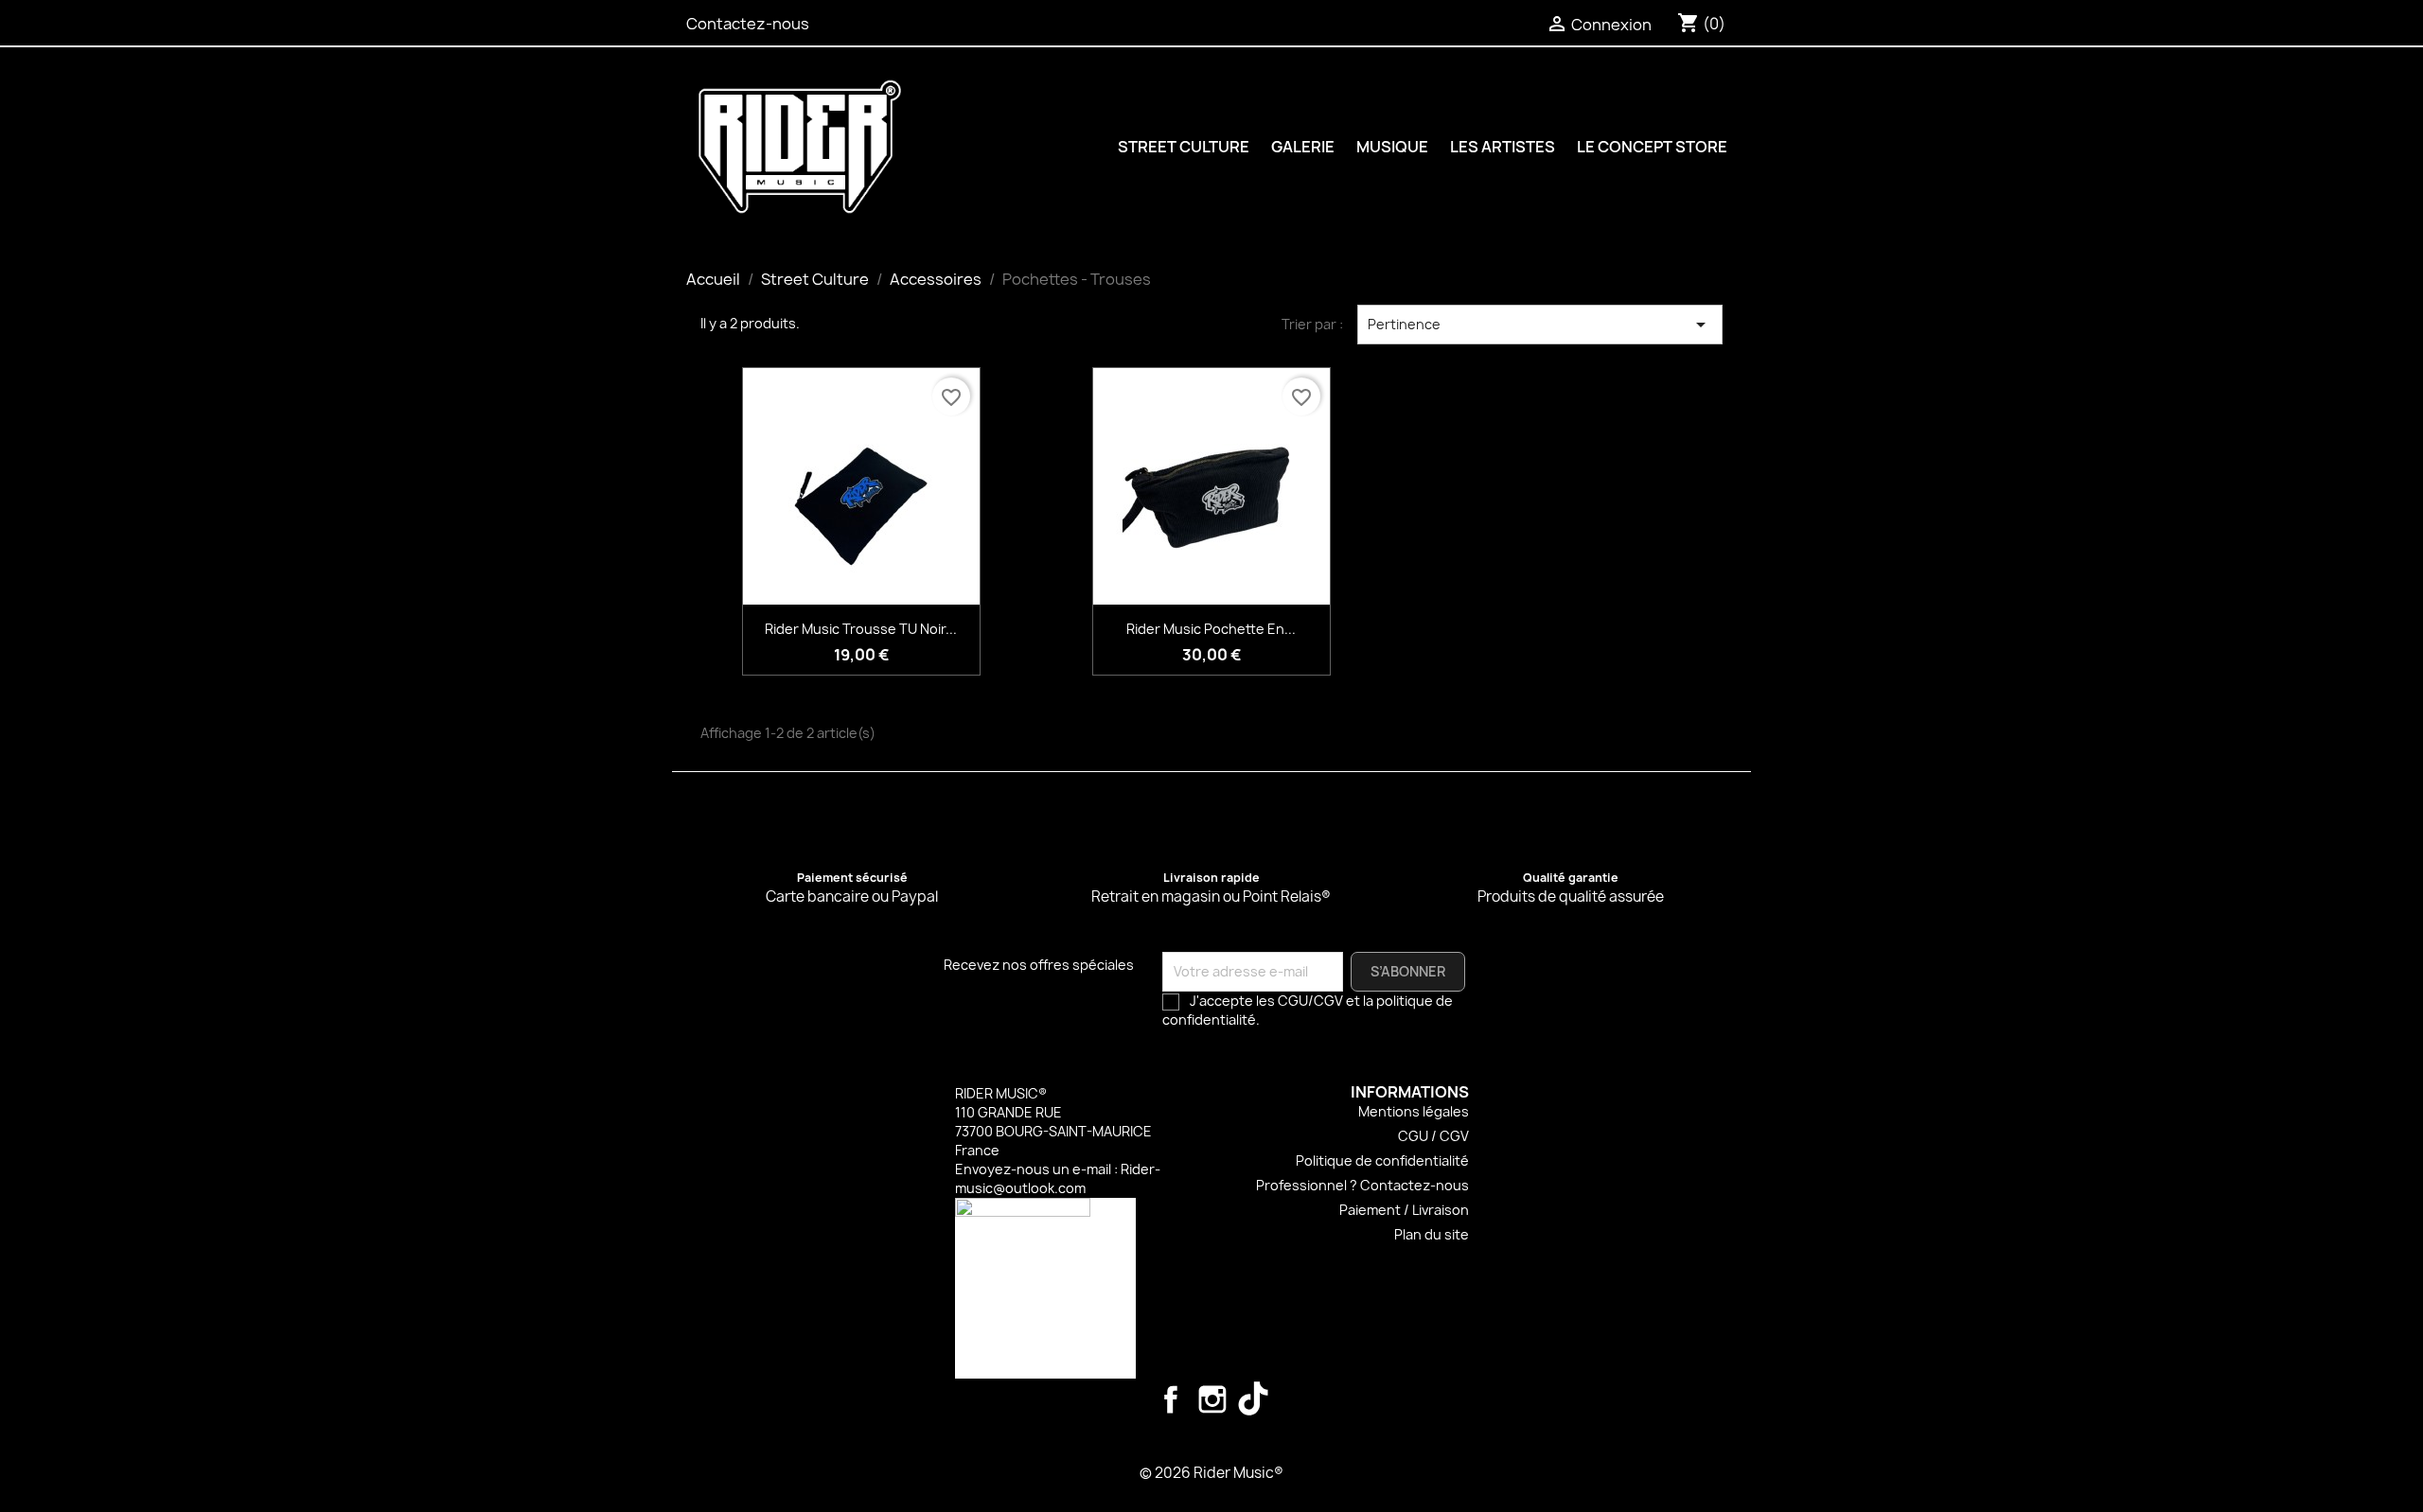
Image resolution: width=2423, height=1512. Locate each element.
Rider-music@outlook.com (1058, 1178)
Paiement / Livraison (1404, 1210)
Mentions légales (1414, 1111)
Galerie (1303, 147)
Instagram (1212, 1399)
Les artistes (1503, 147)
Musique (1392, 147)
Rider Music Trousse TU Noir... (861, 629)
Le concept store (1652, 147)
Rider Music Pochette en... (1211, 629)
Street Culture (1184, 147)
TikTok (1254, 1399)
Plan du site (1432, 1234)
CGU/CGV (1310, 1001)
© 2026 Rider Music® (1211, 1473)
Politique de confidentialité (1382, 1160)
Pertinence (1540, 325)
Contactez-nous (748, 24)
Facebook (1171, 1399)
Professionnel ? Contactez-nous (1362, 1185)
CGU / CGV (1433, 1136)
